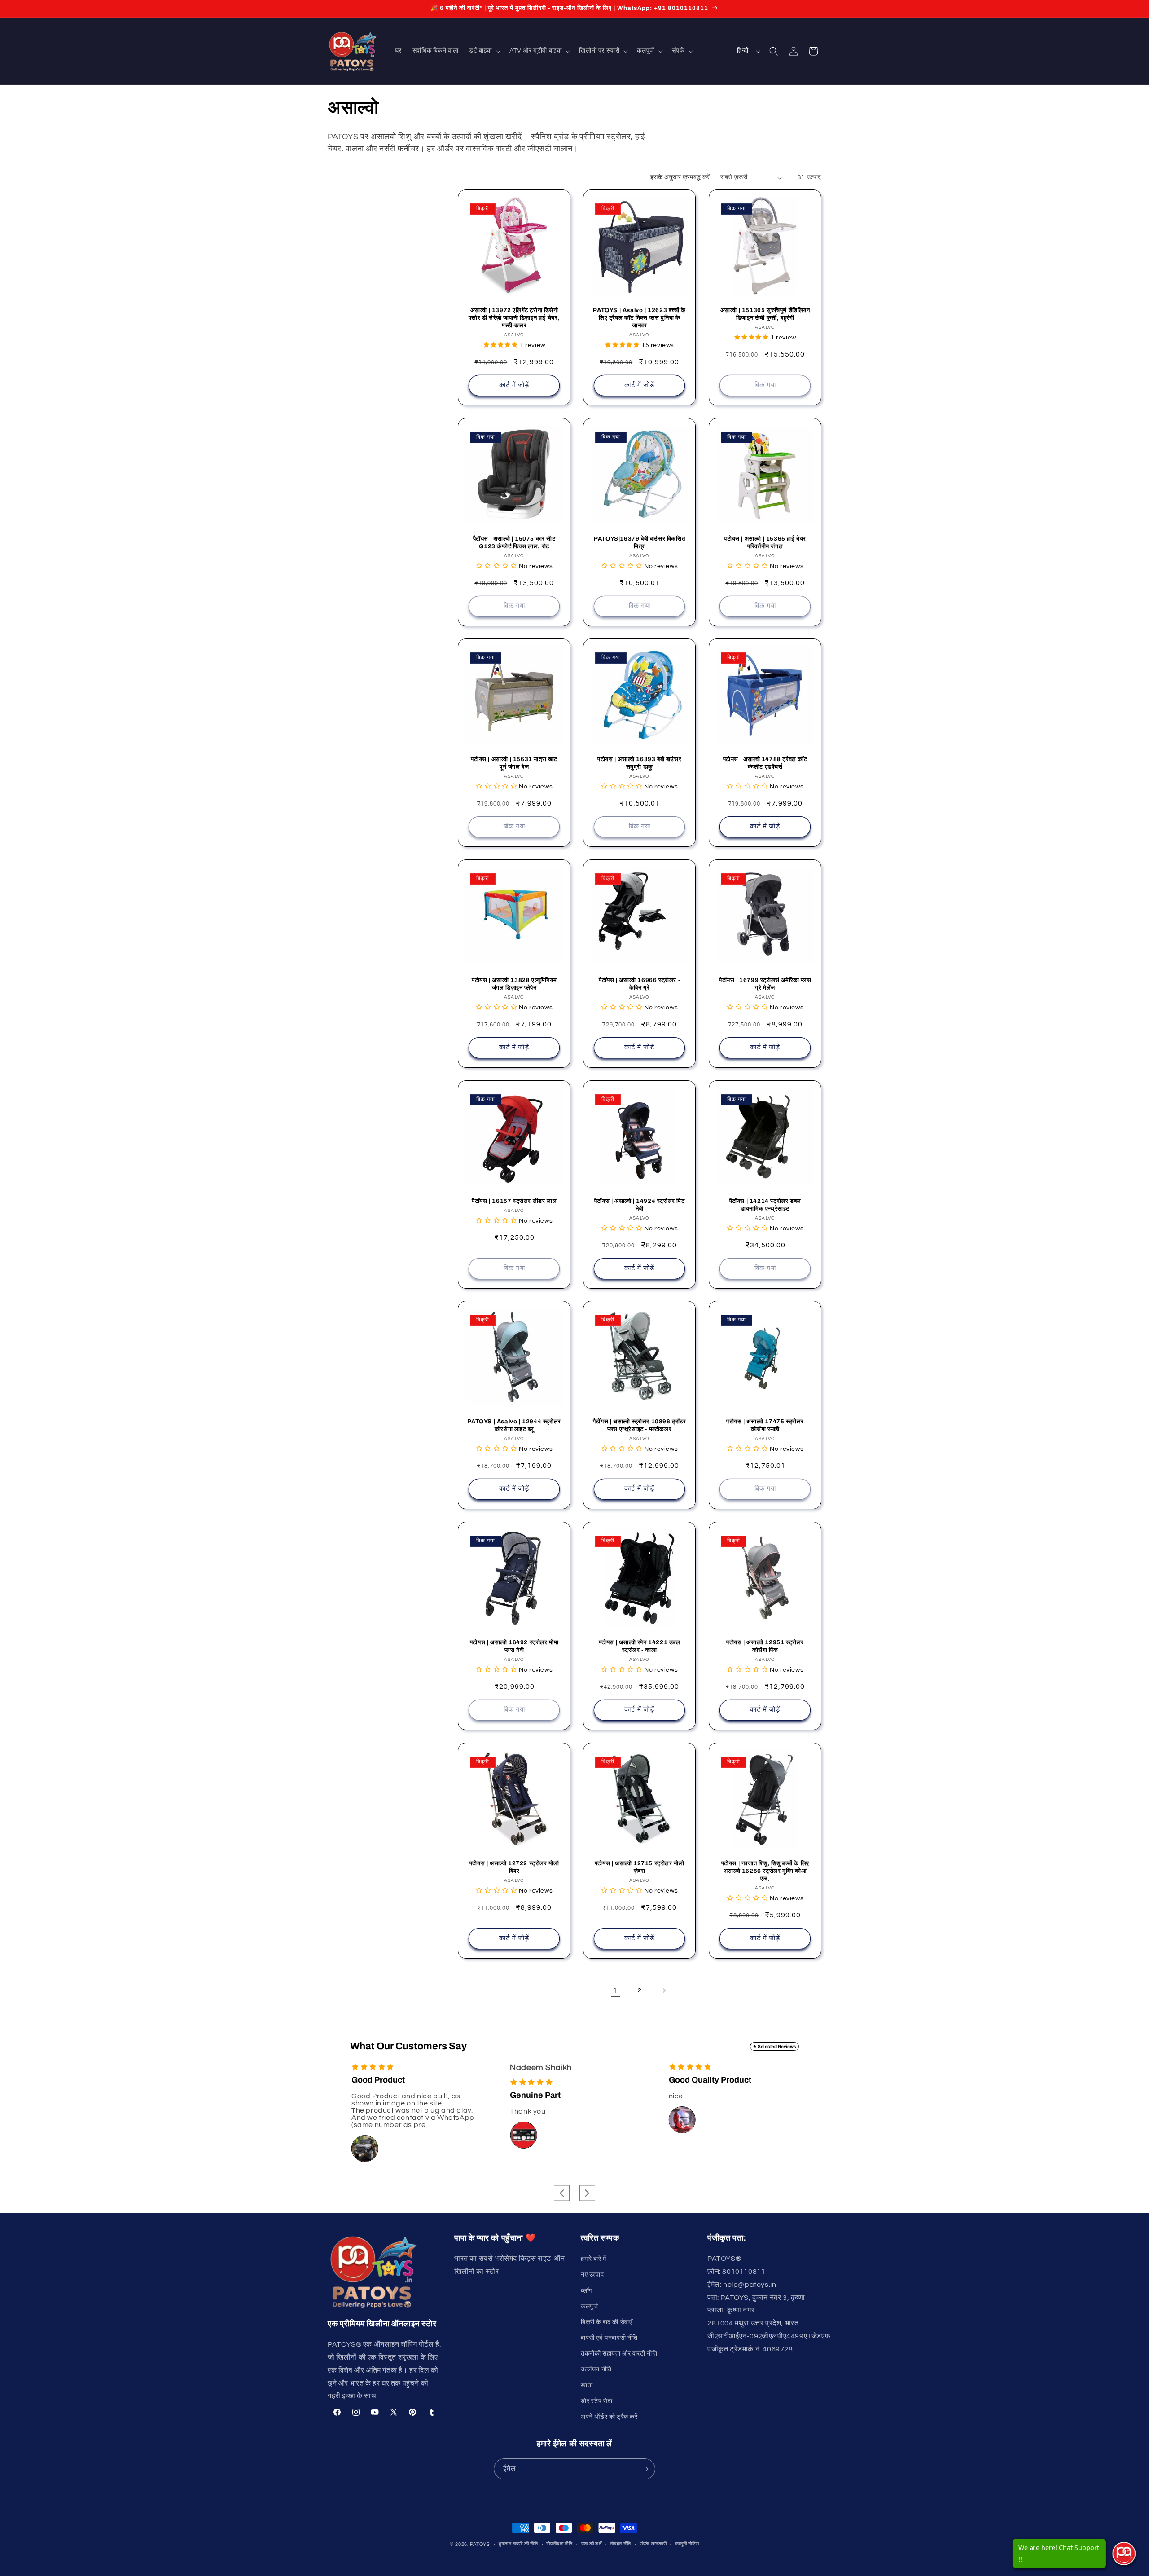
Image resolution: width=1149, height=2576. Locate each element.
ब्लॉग (586, 2291)
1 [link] (615, 1990)
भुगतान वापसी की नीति (518, 2544)
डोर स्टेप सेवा (596, 2401)
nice (517, 2096)
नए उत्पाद (592, 2275)
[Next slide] (587, 2193)
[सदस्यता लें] (645, 2469)
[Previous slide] (562, 2193)
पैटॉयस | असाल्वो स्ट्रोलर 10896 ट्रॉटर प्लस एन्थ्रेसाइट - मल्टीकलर (640, 1426)
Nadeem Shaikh (382, 2067)
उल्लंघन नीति (596, 2369)
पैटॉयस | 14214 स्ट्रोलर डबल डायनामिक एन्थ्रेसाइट (765, 1205)
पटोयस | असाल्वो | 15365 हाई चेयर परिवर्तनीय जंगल (765, 543)
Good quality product (551, 2080)
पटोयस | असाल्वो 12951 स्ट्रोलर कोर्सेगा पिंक (765, 1646)
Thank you (369, 2111)
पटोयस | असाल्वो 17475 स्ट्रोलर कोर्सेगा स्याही (765, 1426)
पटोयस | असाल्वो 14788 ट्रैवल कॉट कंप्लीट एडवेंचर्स (765, 764)
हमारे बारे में (594, 2259)
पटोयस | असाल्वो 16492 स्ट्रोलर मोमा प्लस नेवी (514, 1646)
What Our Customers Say (408, 2046)
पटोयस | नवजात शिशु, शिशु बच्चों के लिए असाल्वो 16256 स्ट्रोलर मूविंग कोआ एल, (765, 1871)
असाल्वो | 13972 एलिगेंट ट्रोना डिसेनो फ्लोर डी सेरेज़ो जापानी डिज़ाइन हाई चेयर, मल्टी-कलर (514, 318)
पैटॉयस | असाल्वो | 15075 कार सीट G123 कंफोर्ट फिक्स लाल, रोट (514, 543)
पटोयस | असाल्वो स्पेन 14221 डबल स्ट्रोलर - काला (640, 1646)
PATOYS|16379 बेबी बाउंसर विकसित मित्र (639, 543)
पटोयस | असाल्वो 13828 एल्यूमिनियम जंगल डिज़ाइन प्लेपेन (514, 984)
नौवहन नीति (621, 2544)
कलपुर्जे (589, 2307)
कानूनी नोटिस (687, 2544)
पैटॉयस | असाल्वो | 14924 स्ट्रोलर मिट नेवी (640, 1205)
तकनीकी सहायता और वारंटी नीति (619, 2354)
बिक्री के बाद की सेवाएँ (606, 2322)
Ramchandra (694, 2067)
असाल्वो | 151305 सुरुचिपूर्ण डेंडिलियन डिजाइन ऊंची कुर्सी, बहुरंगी (765, 314)
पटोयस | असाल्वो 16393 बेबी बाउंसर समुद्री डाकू (639, 764)
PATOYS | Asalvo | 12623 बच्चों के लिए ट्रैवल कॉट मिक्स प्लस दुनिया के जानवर (640, 318)
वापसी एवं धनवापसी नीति (609, 2338)
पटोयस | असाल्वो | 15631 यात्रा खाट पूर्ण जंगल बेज (514, 764)
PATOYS (480, 2544)
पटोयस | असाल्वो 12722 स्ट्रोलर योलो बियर (514, 1867)
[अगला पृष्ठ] (664, 1990)
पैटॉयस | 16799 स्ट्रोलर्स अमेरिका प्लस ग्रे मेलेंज (765, 984)
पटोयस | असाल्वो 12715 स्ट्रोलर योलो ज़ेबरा (640, 1867)
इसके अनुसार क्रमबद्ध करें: (681, 177)
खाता (587, 2386)
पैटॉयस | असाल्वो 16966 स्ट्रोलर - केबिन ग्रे (639, 984)
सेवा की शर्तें (592, 2544)
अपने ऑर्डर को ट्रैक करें (609, 2417)
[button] (484, 51)
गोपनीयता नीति (559, 2544)
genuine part (377, 2095)
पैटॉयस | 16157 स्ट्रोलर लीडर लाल (514, 1201)
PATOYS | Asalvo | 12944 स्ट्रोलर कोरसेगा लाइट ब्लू (514, 1426)
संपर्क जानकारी (653, 2544)
